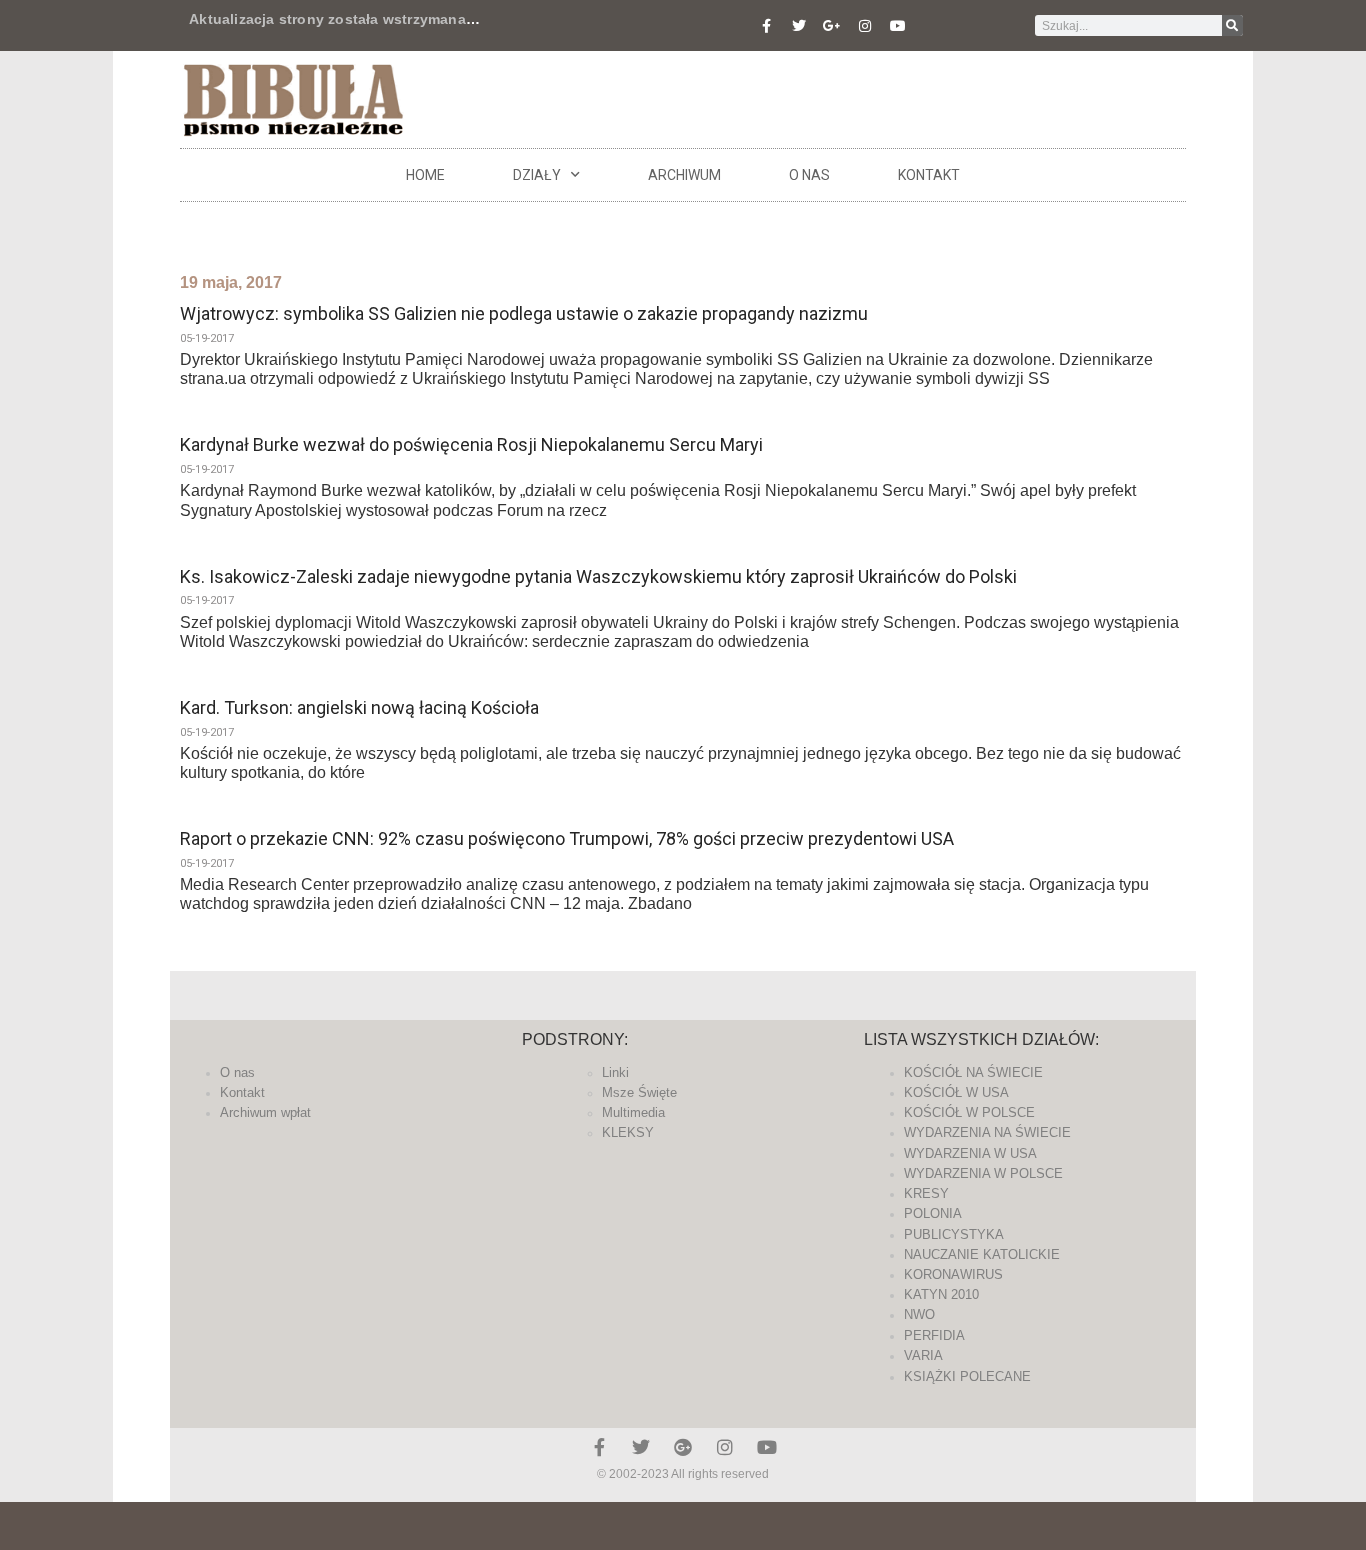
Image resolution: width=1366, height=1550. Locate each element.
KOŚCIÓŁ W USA (956, 1092)
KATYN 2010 (941, 1294)
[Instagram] (865, 26)
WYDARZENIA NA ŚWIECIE (987, 1132)
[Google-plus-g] (832, 26)
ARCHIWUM (684, 175)
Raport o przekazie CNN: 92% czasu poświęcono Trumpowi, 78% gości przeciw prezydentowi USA (567, 838)
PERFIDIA (934, 1335)
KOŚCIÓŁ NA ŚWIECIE (973, 1072)
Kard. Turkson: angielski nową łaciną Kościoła (359, 707)
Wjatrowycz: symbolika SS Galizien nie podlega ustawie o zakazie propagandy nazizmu (524, 313)
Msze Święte (639, 1092)
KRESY (926, 1193)
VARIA (923, 1355)
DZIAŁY (537, 175)
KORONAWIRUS (953, 1274)
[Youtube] (898, 26)
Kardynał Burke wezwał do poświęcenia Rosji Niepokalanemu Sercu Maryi (471, 444)
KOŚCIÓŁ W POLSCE (969, 1112)
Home (425, 175)
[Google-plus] (683, 1447)
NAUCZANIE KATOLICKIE (982, 1254)
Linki (615, 1072)
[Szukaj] (1232, 25)
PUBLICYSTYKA (954, 1234)
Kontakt (929, 175)
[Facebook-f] (766, 26)
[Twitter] (799, 26)
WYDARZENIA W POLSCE (983, 1173)
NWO (919, 1314)
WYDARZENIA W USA (970, 1153)
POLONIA (933, 1213)
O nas (809, 175)
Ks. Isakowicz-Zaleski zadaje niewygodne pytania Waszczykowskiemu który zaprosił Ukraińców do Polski (598, 576)
